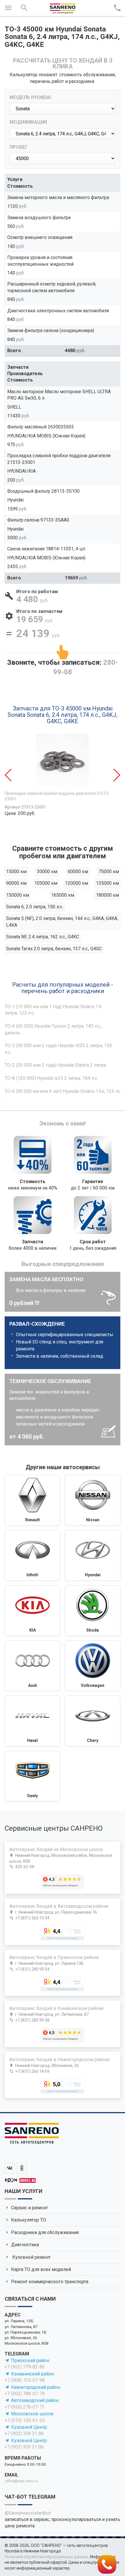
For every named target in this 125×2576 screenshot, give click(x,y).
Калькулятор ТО (28, 2220)
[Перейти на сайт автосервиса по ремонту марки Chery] (93, 1721)
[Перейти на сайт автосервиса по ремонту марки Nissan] (93, 1500)
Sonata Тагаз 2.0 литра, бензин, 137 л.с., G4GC (54, 949)
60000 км (78, 872)
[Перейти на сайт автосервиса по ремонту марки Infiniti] (32, 1555)
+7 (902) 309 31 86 (24, 2434)
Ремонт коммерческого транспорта (50, 2282)
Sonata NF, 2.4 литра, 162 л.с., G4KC (43, 937)
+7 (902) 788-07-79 (25, 2394)
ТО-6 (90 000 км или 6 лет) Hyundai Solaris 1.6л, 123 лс (63, 1091)
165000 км (63, 895)
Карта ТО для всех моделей (41, 2269)
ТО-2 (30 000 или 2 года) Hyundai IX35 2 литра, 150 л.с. (58, 1049)
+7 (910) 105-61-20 (25, 2420)
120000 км (77, 883)
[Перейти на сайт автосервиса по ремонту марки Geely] (32, 1776)
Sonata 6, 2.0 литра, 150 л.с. (35, 907)
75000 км (109, 872)
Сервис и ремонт (30, 2208)
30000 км (47, 872)
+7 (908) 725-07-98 (25, 2380)
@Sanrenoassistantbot (28, 2513)
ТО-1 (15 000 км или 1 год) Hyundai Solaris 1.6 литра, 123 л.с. (53, 1010)
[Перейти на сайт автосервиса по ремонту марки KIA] (32, 1611)
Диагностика (25, 2245)
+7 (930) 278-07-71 (25, 2407)
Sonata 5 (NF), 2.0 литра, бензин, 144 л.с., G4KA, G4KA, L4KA (62, 922)
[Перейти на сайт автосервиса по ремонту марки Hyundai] (93, 1555)
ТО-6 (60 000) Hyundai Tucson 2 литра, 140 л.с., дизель (53, 1029)
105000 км (46, 883)
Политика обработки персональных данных (47, 2557)
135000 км (107, 883)
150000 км (18, 895)
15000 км (16, 872)
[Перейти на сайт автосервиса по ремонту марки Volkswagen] (93, 1666)
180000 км (107, 895)
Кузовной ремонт (31, 2257)
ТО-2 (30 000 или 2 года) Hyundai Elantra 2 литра (55, 1065)
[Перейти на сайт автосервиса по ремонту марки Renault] (32, 1500)
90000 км (16, 883)
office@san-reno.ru (21, 2481)
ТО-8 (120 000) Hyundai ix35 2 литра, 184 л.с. (51, 1078)
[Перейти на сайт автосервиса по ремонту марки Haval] (32, 1721)
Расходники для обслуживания (45, 2232)
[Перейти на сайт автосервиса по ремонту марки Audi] (32, 1666)
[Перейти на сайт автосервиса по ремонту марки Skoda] (93, 1611)
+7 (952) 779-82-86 (25, 2367)
